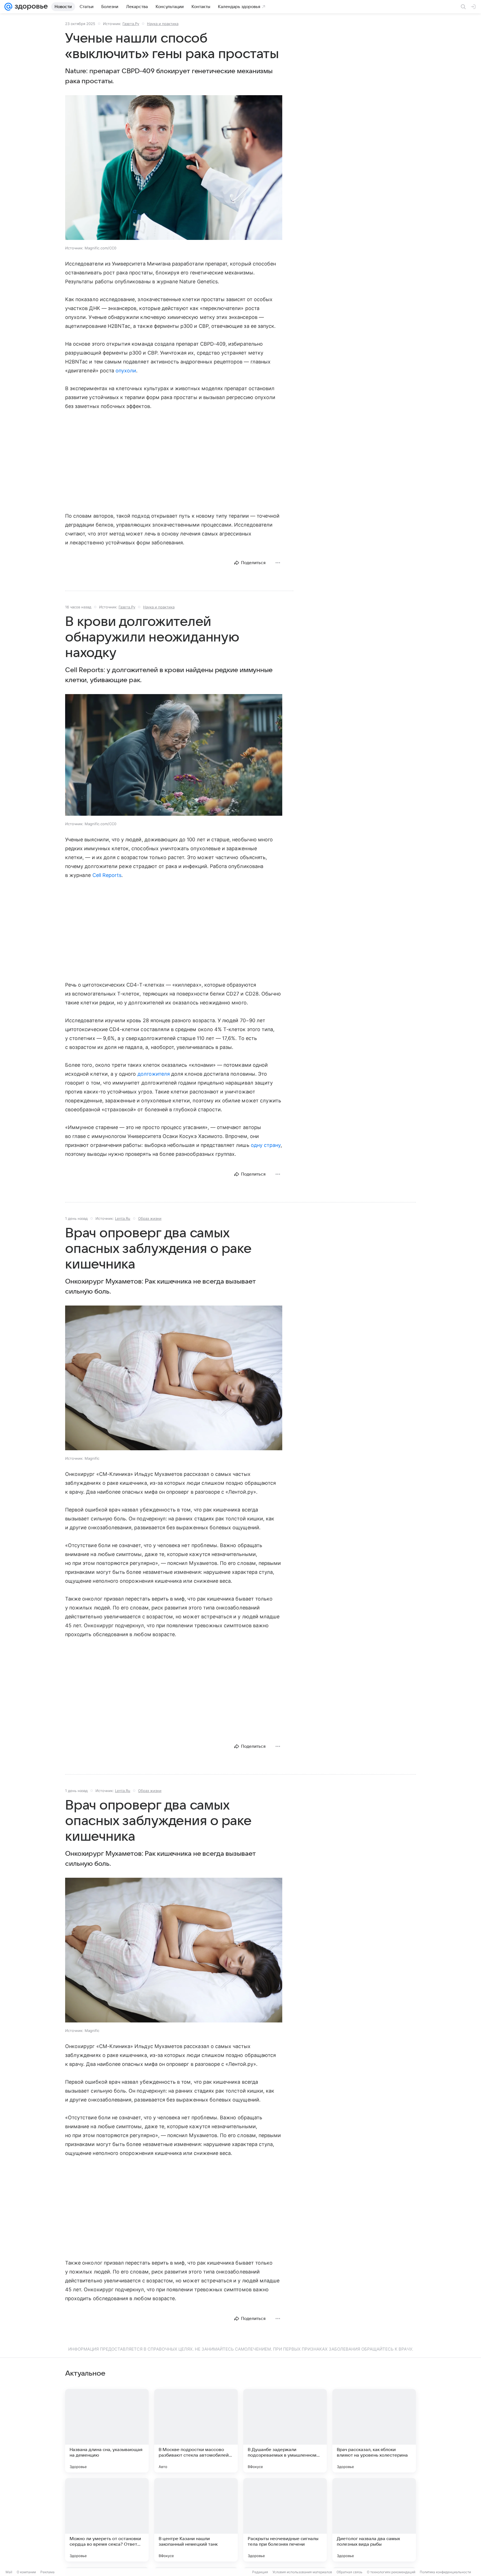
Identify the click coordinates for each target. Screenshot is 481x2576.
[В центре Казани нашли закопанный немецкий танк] (196, 2520)
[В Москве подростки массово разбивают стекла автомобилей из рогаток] (196, 2431)
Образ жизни (150, 1218)
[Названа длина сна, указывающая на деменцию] (107, 2431)
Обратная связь (349, 2572)
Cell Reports (107, 875)
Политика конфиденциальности (445, 2572)
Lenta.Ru (123, 1218)
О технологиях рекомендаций (391, 2572)
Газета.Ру (131, 24)
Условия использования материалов (302, 2572)
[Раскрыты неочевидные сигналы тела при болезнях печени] (285, 2520)
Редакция (260, 2572)
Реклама (47, 2572)
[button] (174, 168)
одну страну (266, 1145)
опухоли (126, 371)
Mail (9, 2572)
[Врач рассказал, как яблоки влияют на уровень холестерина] (374, 2431)
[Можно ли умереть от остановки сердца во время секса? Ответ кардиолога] (107, 2520)
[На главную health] (30, 7)
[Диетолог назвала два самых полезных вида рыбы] (374, 2520)
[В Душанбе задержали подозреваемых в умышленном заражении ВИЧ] (285, 2431)
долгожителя (154, 1074)
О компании (26, 2572)
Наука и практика (163, 24)
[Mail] (8, 7)
